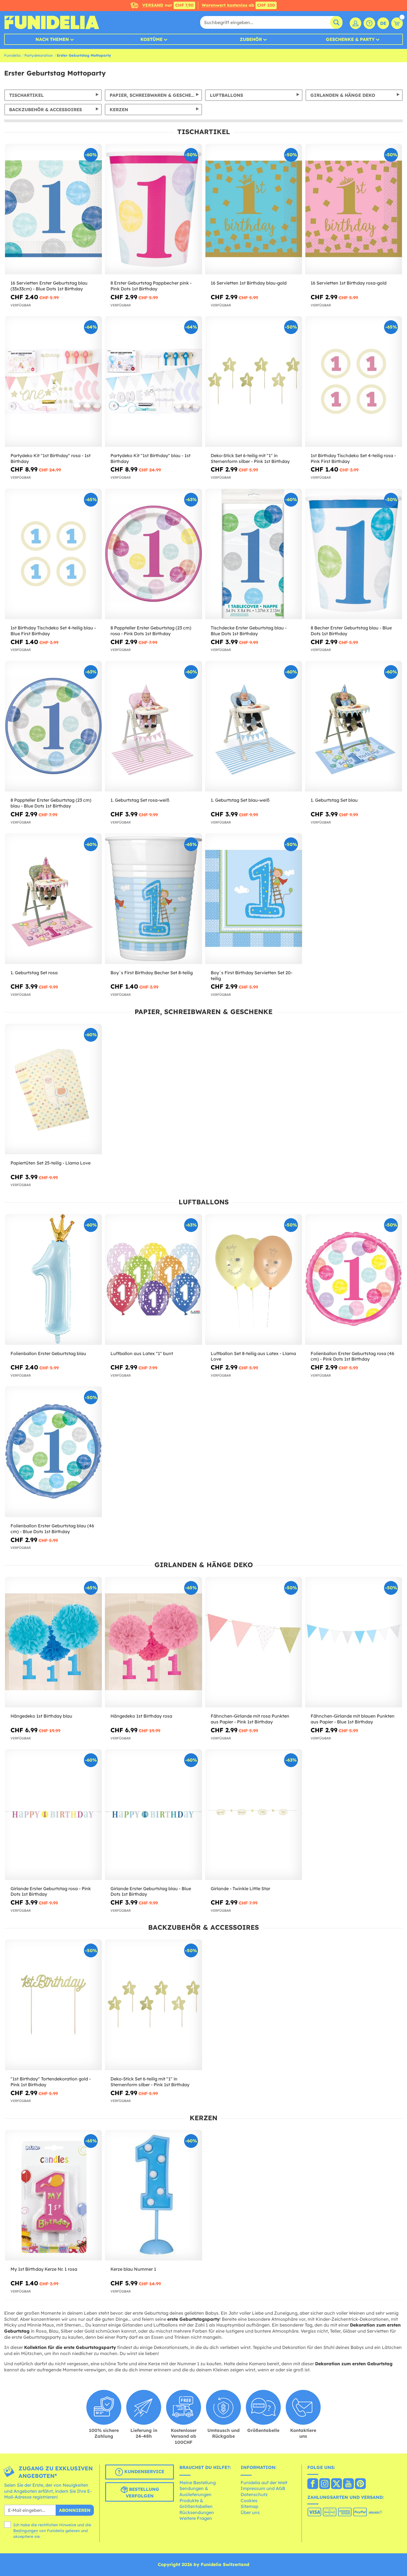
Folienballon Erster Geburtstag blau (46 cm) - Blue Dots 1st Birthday (52, 1529)
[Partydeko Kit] (53, 382)
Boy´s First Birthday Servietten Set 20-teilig (252, 976)
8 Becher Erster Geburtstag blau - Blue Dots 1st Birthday (351, 631)
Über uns (250, 2512)
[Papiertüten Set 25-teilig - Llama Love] (53, 1089)
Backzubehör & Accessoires (46, 110)
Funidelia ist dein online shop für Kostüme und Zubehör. (52, 22)
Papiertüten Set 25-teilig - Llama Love (51, 1163)
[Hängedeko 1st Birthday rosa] (153, 1642)
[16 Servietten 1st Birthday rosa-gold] (354, 209)
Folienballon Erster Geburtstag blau (48, 1353)
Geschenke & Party (350, 39)
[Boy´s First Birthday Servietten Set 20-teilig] (254, 899)
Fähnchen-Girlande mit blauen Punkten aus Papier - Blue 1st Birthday (353, 1719)
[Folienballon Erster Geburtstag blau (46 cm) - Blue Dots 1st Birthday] (53, 1452)
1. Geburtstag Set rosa (34, 973)
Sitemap (249, 2506)
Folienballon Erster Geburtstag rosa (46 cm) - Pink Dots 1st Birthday (352, 1356)
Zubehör (251, 39)
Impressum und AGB (263, 2488)
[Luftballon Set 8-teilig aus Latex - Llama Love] (254, 1280)
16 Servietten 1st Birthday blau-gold (249, 283)
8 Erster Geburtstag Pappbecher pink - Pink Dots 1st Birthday (151, 286)
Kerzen (119, 110)
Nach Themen (52, 39)
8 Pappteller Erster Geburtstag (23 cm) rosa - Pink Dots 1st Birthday (151, 631)
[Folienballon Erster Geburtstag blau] (53, 1280)
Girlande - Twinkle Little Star (240, 1889)
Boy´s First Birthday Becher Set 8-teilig (152, 973)
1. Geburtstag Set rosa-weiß (140, 800)
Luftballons (226, 95)
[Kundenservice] (369, 23)
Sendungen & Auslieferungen (195, 2491)
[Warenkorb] (397, 23)
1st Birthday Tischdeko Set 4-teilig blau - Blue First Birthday (53, 631)
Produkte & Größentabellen (196, 2504)
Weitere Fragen (196, 2518)
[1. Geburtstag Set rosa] (53, 899)
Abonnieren (75, 2510)
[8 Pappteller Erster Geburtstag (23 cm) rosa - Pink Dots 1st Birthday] (153, 554)
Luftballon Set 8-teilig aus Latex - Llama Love (253, 1356)
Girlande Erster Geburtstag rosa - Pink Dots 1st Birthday (51, 1891)
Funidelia (12, 55)
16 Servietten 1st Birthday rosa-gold (349, 283)
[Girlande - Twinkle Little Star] (254, 1815)
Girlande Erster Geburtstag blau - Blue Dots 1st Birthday (151, 1891)
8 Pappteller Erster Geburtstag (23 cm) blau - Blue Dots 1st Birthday (51, 803)
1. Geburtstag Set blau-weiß (240, 800)
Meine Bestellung (198, 2483)
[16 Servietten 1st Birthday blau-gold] (254, 209)
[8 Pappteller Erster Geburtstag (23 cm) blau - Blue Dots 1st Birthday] (53, 726)
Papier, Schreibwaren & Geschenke (155, 95)
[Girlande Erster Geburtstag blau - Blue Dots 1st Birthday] (153, 1815)
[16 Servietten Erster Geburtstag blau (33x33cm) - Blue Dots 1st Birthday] (53, 209)
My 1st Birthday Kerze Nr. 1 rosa (44, 2269)
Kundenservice (144, 2472)
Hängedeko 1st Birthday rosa (141, 1716)
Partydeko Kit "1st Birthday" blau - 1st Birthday (150, 458)
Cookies (249, 2501)
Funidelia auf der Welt (264, 2483)
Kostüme (151, 39)
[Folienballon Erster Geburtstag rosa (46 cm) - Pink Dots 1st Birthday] (354, 1280)
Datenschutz (254, 2494)
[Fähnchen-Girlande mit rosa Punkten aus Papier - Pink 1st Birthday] (254, 1642)
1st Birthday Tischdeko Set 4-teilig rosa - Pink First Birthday (353, 458)
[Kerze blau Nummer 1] (153, 2195)
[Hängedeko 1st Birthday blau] (53, 1642)
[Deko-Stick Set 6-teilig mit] (254, 382)
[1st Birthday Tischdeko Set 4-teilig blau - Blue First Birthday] (53, 554)
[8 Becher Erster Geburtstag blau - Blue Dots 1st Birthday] (354, 554)
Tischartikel (26, 95)
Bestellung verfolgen (143, 2493)
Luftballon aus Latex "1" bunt (142, 1353)
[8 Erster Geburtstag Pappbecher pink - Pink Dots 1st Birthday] (153, 209)
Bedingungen (26, 2531)
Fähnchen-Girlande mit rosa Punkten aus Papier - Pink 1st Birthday (250, 1719)
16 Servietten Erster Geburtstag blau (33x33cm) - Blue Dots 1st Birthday (49, 286)
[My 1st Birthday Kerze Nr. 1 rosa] (53, 2195)
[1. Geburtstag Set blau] (354, 726)
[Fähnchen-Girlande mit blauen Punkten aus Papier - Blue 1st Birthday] (354, 1642)
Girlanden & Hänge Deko (343, 95)
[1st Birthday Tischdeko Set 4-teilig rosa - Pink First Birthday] (354, 382)
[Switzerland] (313, 2484)
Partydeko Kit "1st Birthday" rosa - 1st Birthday (51, 458)
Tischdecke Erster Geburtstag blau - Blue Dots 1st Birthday (249, 631)
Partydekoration (39, 55)
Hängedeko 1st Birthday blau (41, 1716)
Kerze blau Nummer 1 (133, 2269)
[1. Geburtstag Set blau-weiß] (254, 726)
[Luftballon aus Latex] (153, 1280)
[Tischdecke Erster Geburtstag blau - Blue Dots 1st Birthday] (254, 554)
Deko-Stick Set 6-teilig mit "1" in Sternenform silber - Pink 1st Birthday (250, 458)
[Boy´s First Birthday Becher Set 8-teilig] (153, 899)
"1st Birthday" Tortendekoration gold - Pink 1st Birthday (51, 2082)
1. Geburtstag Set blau (334, 800)
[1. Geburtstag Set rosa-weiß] (153, 726)
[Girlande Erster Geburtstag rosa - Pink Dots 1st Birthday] (53, 1815)
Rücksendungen (197, 2512)
